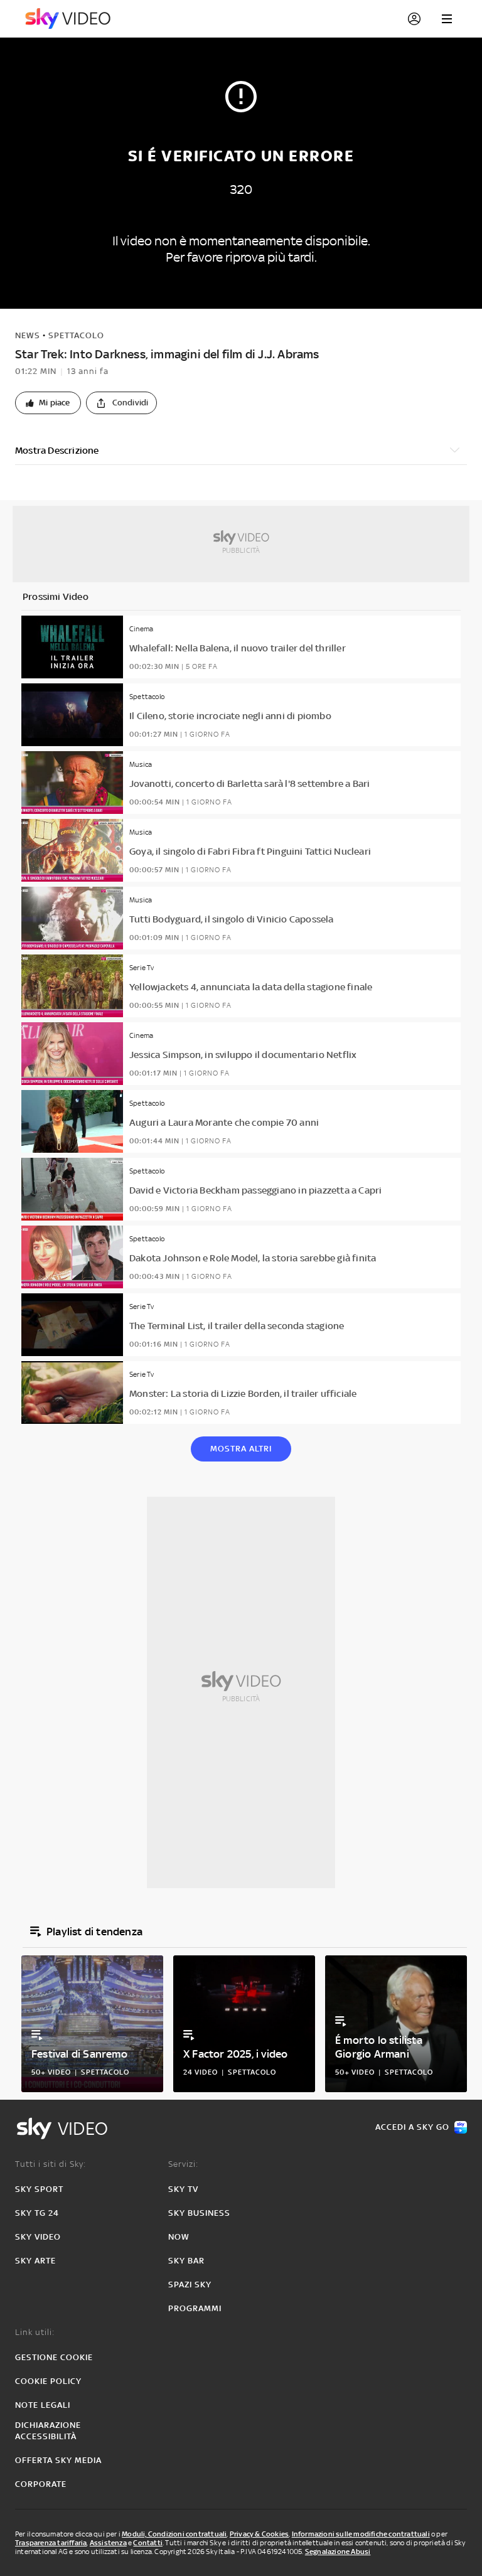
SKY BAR (186, 2261)
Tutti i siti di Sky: (51, 2164)
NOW (179, 2237)
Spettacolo (76, 335)
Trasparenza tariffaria (51, 2543)
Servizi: (183, 2164)
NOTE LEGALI (43, 2405)
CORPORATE (41, 2484)
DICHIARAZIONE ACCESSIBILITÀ (48, 2431)
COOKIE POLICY (48, 2381)
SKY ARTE (35, 2261)
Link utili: (35, 2332)
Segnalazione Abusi (338, 2552)
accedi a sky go (412, 2127)
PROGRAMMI (195, 2308)
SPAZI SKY (190, 2285)
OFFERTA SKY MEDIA (58, 2460)
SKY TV (183, 2189)
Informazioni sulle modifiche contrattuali (361, 2534)
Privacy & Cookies (259, 2534)
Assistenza (108, 2543)
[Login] (414, 19)
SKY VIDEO (38, 2237)
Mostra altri (241, 1449)
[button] (48, 403)
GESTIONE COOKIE (54, 2357)
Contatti (148, 2543)
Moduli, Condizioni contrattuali (174, 2534)
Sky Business (199, 2213)
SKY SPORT (39, 2189)
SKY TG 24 (37, 2213)
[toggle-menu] (447, 19)
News (28, 335)
